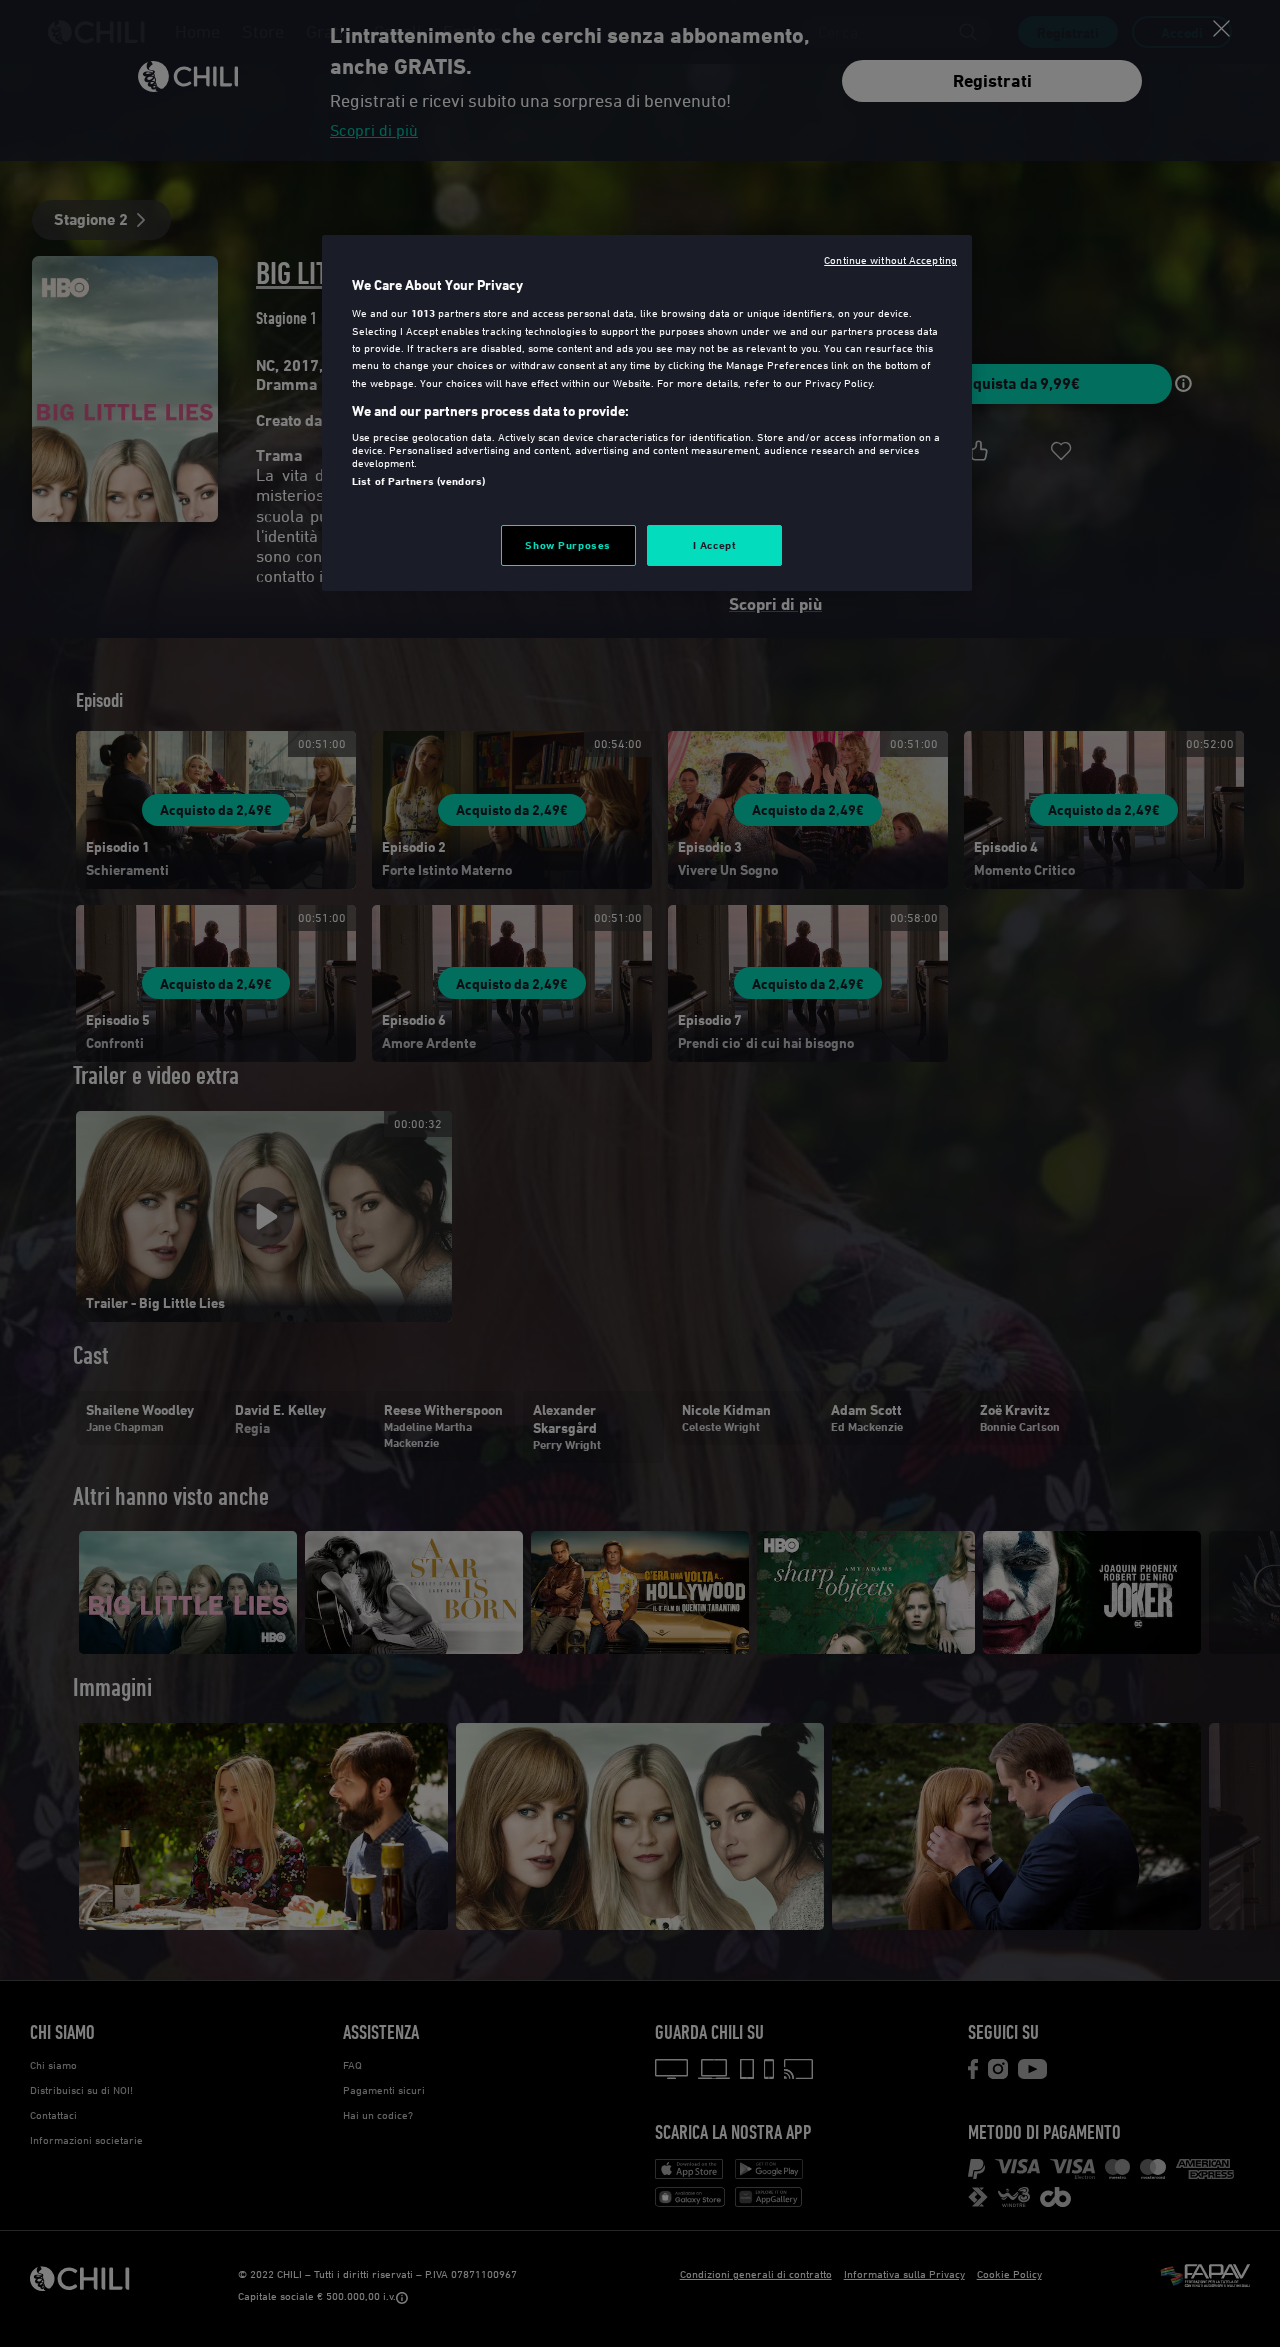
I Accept (715, 545)
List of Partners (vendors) (418, 481)
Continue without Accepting (890, 259)
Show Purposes (567, 545)
